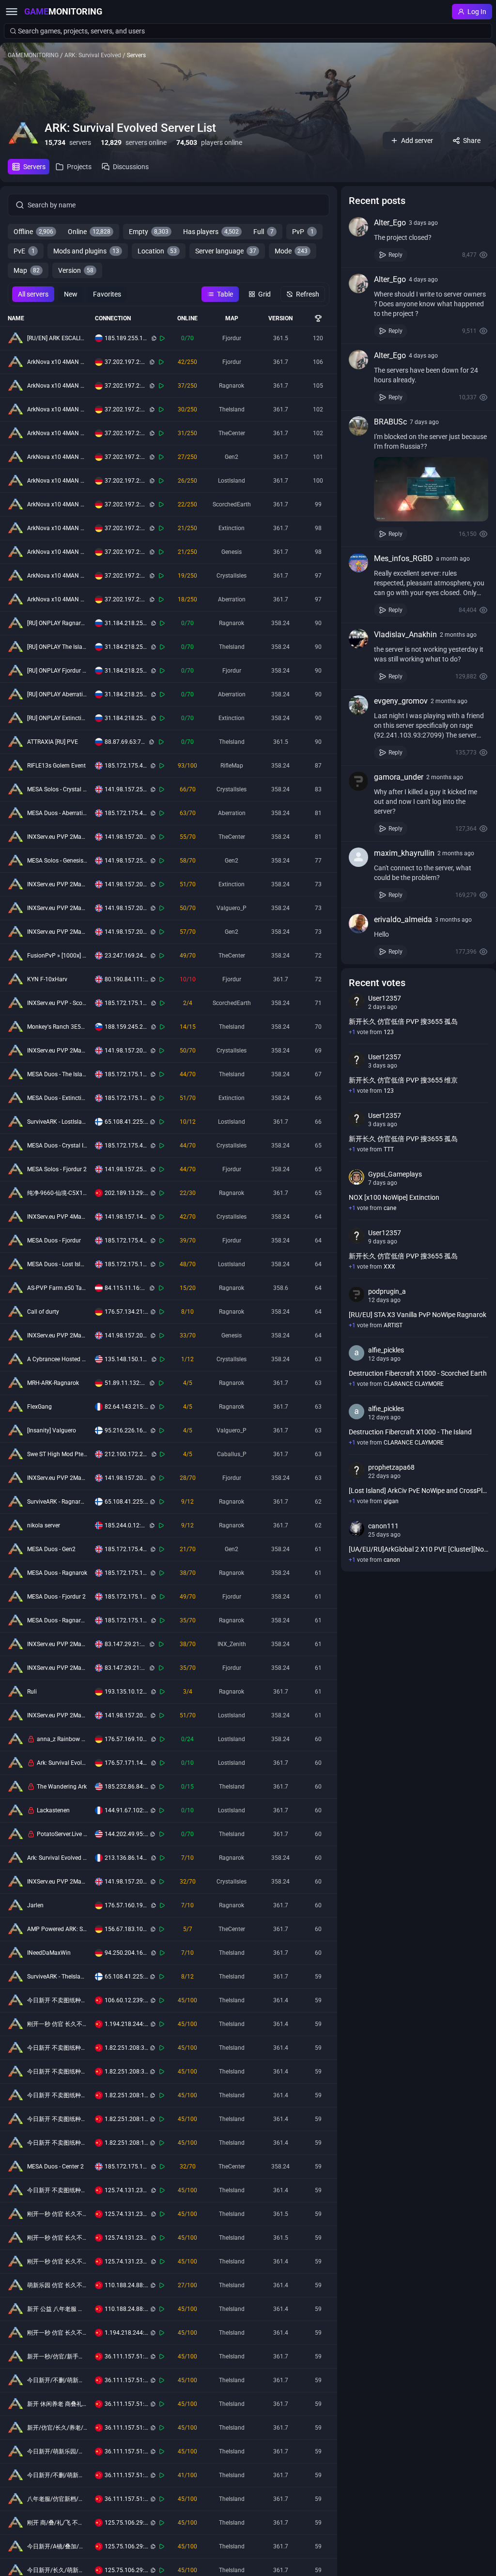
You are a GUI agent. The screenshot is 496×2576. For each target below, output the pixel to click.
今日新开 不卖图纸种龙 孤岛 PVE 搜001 (57, 2072)
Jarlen (35, 1905)
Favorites (107, 294)
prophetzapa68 (391, 1467)
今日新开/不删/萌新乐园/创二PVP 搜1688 (57, 2380)
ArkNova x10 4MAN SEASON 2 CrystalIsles (57, 576)
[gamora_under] (358, 781)
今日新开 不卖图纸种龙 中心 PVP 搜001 (57, 2143)
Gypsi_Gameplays (395, 1174)
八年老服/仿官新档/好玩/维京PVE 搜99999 (57, 2499)
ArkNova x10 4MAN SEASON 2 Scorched (57, 504)
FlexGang (39, 1407)
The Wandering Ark (62, 1787)
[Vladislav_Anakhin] (358, 639)
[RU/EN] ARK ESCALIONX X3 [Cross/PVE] (57, 338)
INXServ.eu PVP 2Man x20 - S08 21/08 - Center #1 (57, 837)
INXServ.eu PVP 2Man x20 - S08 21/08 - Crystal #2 (57, 1882)
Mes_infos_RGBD (403, 558)
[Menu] (12, 12)
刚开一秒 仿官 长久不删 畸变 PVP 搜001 (57, 2238)
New (71, 294)
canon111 (383, 1526)
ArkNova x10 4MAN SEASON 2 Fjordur (57, 362)
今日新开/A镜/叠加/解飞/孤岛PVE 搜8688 (57, 2546)
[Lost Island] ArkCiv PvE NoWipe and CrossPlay (418, 1491)
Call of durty (43, 1312)
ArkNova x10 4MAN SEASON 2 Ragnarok (57, 386)
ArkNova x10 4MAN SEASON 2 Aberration (57, 599)
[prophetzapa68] (356, 1470)
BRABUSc (390, 422)
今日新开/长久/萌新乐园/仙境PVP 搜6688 (57, 2570)
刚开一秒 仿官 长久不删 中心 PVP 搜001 (57, 2024)
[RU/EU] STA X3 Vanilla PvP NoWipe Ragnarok (418, 1315)
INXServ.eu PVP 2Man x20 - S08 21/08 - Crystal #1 (57, 1051)
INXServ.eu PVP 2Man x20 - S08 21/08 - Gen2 (57, 932)
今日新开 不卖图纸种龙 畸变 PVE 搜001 (57, 2190)
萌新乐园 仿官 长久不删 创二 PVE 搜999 (57, 2285)
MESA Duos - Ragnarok (57, 1573)
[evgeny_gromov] (358, 705)
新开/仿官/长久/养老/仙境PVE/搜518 (57, 2428)
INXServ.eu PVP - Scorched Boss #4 (57, 1003)
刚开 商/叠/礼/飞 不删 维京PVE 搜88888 (57, 2523)
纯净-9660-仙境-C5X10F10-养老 (57, 1193)
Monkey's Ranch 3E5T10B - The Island (57, 1027)
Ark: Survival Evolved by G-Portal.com (62, 1763)
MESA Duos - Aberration (57, 813)
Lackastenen (53, 1810)
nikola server (44, 1525)
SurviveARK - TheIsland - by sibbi (57, 1977)
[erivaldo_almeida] (358, 924)
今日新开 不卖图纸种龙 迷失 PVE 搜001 (57, 2048)
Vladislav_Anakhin (405, 635)
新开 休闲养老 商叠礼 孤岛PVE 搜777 (57, 2404)
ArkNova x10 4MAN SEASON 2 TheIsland (57, 409)
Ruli (32, 1692)
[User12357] (356, 1001)
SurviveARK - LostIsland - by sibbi (57, 1122)
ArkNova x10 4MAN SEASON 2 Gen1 (57, 552)
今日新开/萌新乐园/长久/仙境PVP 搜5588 (57, 2451)
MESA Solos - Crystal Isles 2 (57, 789)
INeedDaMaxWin (49, 1953)
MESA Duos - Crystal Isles (57, 1146)
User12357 (385, 998)
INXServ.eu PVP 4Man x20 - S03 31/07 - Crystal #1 (57, 1217)
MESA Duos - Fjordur (54, 1241)
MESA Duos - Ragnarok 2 (57, 1620)
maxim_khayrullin (404, 853)
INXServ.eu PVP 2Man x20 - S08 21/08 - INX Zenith (57, 1644)
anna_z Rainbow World (62, 1739)
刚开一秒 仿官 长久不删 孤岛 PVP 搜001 (57, 2333)
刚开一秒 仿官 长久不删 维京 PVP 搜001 (57, 2214)
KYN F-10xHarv (47, 979)
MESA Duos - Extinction (57, 1098)
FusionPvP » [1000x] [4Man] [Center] (57, 956)
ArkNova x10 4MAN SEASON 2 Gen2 (57, 457)
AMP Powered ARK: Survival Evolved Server (57, 1929)
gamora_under (399, 777)
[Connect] (163, 338)
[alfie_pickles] (356, 1353)
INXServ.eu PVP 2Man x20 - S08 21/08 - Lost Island (57, 1715)
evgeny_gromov (401, 701)
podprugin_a (387, 1291)
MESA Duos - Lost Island (57, 1264)
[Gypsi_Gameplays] (356, 1177)
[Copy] (154, 338)
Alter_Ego (390, 223)
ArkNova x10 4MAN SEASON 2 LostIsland (57, 481)
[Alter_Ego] (358, 227)
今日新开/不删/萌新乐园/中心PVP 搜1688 (57, 2475)
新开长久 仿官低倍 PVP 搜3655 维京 (403, 1080)
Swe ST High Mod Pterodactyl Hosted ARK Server (57, 1454)
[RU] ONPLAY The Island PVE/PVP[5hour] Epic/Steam (57, 647)
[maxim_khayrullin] (358, 857)
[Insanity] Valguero (52, 1430)
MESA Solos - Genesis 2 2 (57, 861)
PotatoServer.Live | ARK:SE (62, 1834)
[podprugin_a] (356, 1294)
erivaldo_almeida (403, 919)
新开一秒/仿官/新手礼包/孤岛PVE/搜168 (57, 2356)
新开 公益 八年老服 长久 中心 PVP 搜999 (57, 2309)
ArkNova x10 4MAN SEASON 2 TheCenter (57, 433)
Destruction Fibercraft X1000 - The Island (410, 1432)
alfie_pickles (386, 1350)
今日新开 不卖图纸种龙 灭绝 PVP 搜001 (57, 2000)
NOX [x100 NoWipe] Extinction (394, 1197)
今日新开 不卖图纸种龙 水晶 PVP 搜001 (57, 2095)
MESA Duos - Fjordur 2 (56, 1597)
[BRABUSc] (358, 426)
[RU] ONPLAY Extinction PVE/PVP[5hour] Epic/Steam (57, 718)
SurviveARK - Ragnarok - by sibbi (57, 1502)
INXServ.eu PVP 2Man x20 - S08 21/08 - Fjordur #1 (57, 1478)
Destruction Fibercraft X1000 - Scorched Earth (418, 1373)
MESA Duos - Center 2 (55, 2167)
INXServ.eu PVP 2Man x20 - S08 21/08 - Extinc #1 (57, 884)
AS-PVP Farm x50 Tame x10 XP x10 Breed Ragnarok (57, 1288)
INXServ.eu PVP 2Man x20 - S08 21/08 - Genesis (57, 1335)
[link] (418, 239)
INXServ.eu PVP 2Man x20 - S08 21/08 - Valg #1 (57, 908)
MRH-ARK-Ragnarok (53, 1383)
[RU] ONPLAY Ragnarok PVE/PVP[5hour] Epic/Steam (57, 623)
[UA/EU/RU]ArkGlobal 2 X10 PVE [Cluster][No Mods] (418, 1549)
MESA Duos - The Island (57, 1074)
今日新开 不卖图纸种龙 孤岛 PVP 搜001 (57, 2119)
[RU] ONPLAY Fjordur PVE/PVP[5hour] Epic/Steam (57, 671)
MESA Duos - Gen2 (51, 1549)
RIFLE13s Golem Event (56, 766)
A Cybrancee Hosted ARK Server (57, 1359)
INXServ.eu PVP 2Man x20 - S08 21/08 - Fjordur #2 (57, 1668)
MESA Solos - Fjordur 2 (57, 1169)
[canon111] (356, 1529)
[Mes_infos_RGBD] (358, 563)
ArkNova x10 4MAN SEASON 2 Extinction (57, 528)
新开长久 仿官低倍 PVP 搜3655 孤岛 (403, 1021)
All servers (33, 294)
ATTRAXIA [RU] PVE (53, 742)
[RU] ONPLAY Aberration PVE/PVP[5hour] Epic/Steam (57, 694)
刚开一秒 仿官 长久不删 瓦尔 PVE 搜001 (57, 2262)
